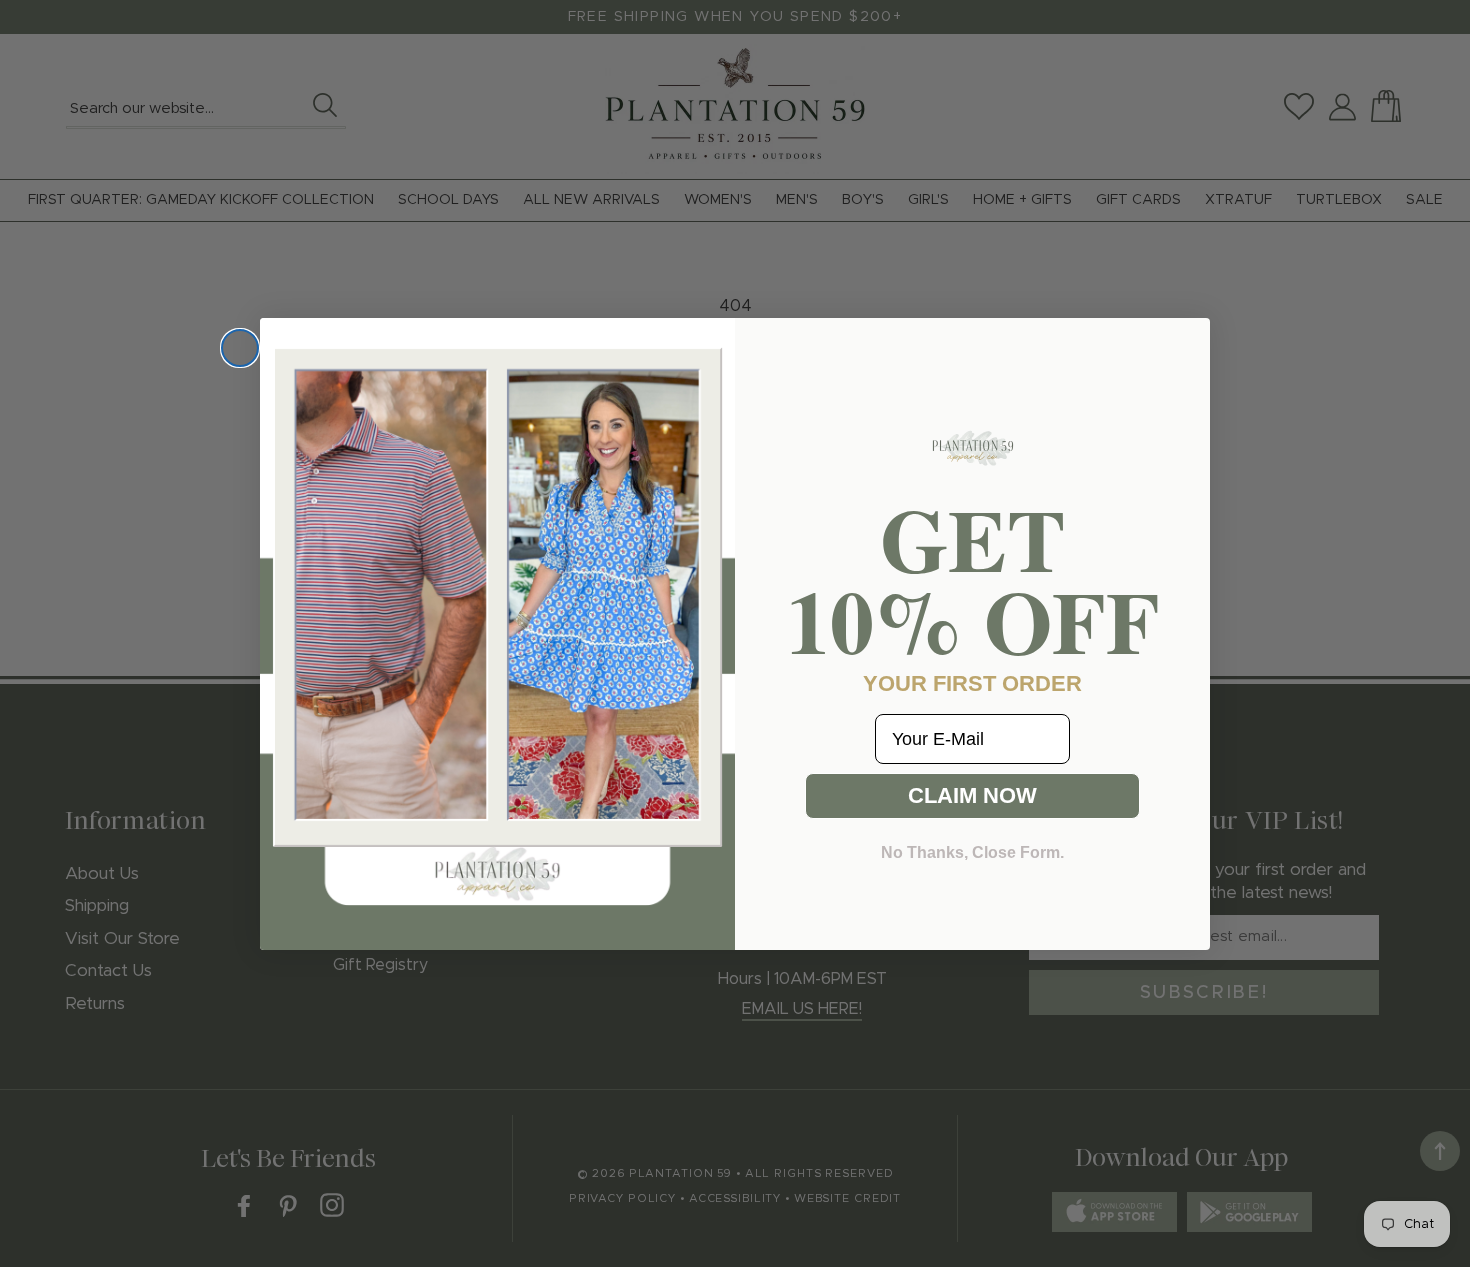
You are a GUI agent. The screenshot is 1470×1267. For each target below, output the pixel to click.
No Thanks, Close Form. (972, 852)
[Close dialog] (240, 348)
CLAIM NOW (972, 795)
